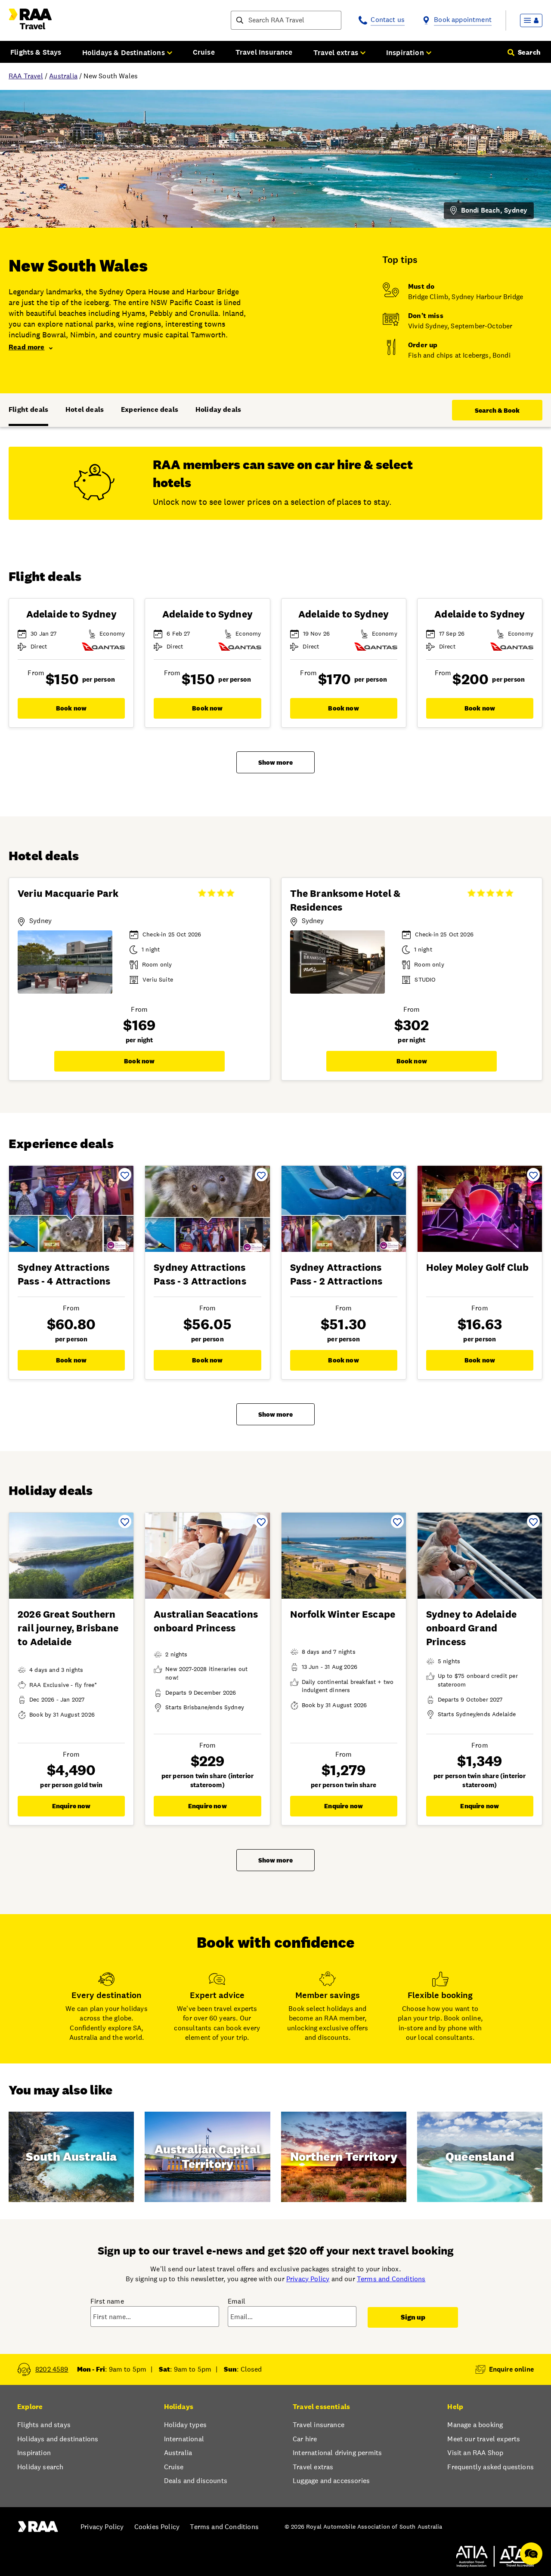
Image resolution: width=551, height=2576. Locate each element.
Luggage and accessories (331, 2481)
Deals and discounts (196, 2481)
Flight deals (28, 409)
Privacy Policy (308, 2279)
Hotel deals (85, 409)
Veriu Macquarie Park (68, 893)
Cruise (204, 52)
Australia (63, 76)
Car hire (305, 2439)
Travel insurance (319, 2425)
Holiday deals (218, 409)
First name (107, 2301)
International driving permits (337, 2453)
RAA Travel (26, 76)
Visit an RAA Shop (475, 2453)
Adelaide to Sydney (71, 614)
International (184, 2439)
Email (237, 2301)
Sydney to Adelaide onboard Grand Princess (471, 1628)
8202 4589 (52, 2369)
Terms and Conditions (391, 2279)
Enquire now (71, 1806)
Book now (71, 708)
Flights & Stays (36, 52)
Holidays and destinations (58, 2439)
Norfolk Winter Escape (343, 1614)
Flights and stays (44, 2425)
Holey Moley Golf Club (478, 1267)
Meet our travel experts (484, 2439)
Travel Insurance (264, 52)
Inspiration (34, 2453)
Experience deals (150, 409)
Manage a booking (475, 2425)
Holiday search (40, 2467)
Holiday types (185, 2425)
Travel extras (313, 2467)
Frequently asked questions (491, 2467)
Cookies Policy (157, 2527)
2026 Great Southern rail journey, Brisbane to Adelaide (68, 1628)
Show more (275, 762)
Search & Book (497, 410)
